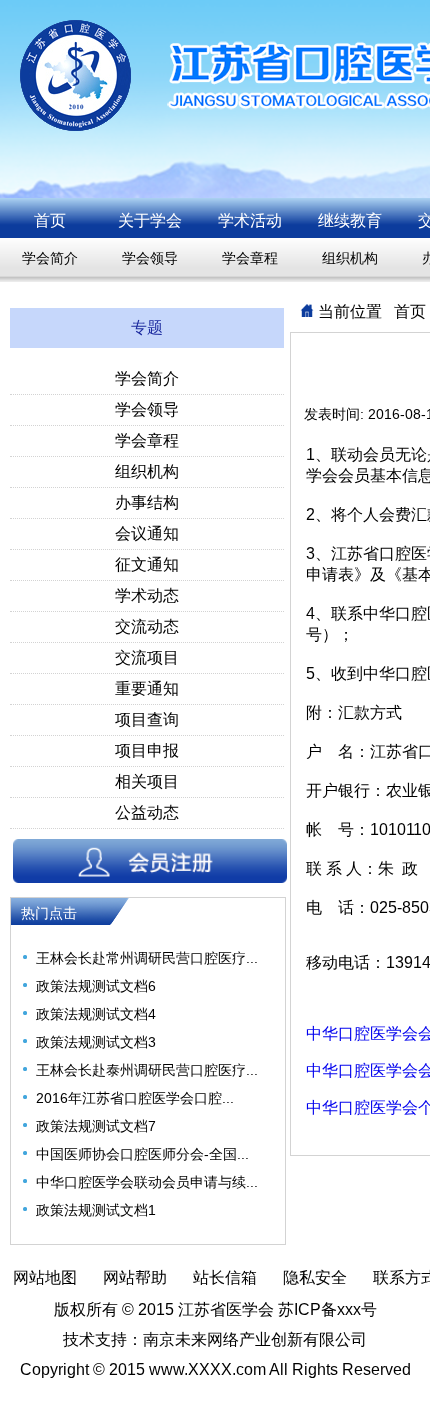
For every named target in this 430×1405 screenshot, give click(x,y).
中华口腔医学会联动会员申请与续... (147, 1182)
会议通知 (147, 533)
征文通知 (147, 564)
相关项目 (147, 781)
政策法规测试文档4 (96, 1014)
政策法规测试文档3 (96, 1042)
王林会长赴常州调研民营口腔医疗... (147, 958)
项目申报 (147, 750)
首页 (50, 220)
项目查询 (147, 719)
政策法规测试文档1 (96, 1210)
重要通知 (147, 688)
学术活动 (250, 220)
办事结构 (147, 502)
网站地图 (45, 1277)
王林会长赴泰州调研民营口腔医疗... (147, 1070)
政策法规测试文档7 (96, 1126)
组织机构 (350, 258)
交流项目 (147, 657)
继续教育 (350, 220)
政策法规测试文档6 (96, 986)
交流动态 (147, 626)
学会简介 (50, 258)
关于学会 (150, 220)
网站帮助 (135, 1277)
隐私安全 (315, 1277)
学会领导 (150, 258)
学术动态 (147, 595)
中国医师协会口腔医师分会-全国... (142, 1154)
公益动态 (147, 812)
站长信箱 (225, 1277)
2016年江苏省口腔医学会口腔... (135, 1098)
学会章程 (250, 258)
